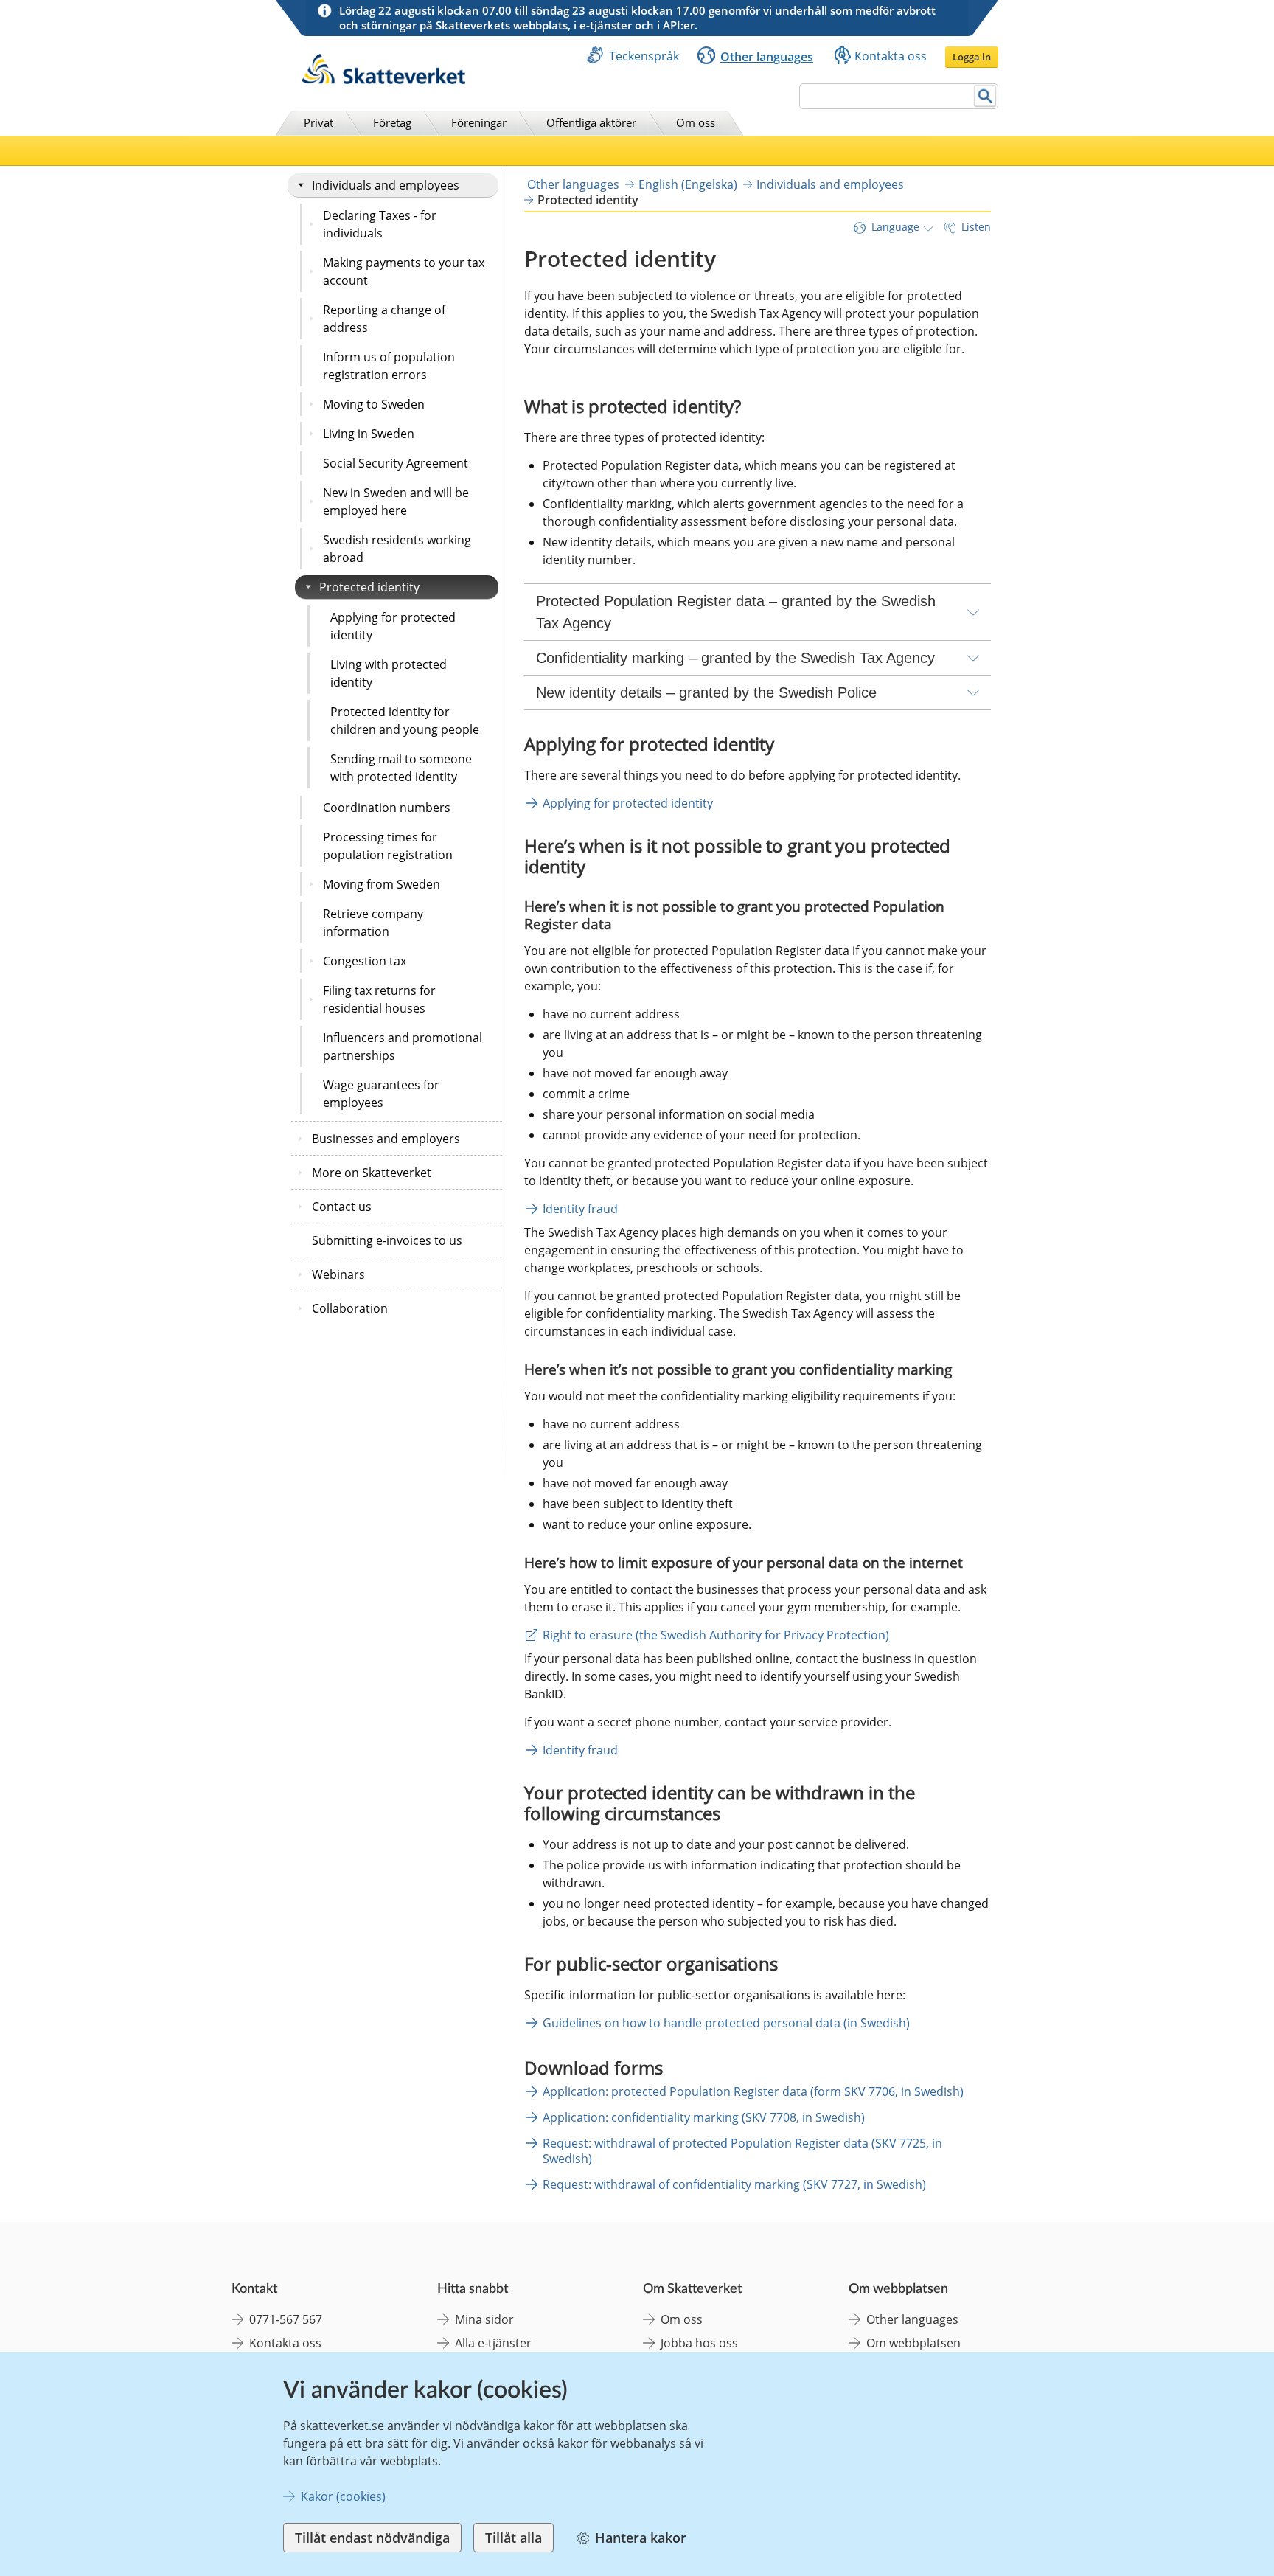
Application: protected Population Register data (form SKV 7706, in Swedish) (753, 2091)
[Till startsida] (383, 80)
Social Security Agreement (396, 463)
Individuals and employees (386, 185)
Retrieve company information (373, 923)
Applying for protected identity (393, 626)
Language (895, 227)
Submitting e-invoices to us (387, 1240)
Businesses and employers (386, 1139)
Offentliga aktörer (591, 122)
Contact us (342, 1207)
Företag (392, 122)
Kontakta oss (891, 56)
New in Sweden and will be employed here (396, 501)
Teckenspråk (644, 56)
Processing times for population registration (388, 846)
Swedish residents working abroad (397, 549)
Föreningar (479, 122)
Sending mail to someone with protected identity (401, 768)
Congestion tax (365, 961)
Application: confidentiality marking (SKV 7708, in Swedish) (704, 2117)
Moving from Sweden (382, 884)
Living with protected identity (389, 673)
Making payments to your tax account (404, 271)
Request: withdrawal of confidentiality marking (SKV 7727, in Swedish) (734, 2184)
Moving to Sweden (374, 404)
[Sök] (985, 96)
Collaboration (350, 1308)
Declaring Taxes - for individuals (380, 224)
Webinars (338, 1274)
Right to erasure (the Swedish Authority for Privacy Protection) (716, 1635)
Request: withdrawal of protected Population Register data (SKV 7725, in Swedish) (742, 2151)
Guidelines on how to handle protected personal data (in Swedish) (726, 2023)
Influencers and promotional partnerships (403, 1046)
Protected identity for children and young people (405, 721)
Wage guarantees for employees (381, 1094)
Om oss (696, 122)
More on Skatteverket (372, 1173)
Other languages (767, 57)
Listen (976, 227)
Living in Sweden (369, 434)
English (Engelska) (688, 184)
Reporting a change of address (384, 319)
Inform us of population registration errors (389, 366)
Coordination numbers (387, 808)
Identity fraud (580, 1209)
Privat (318, 122)
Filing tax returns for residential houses (379, 999)
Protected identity (369, 587)
